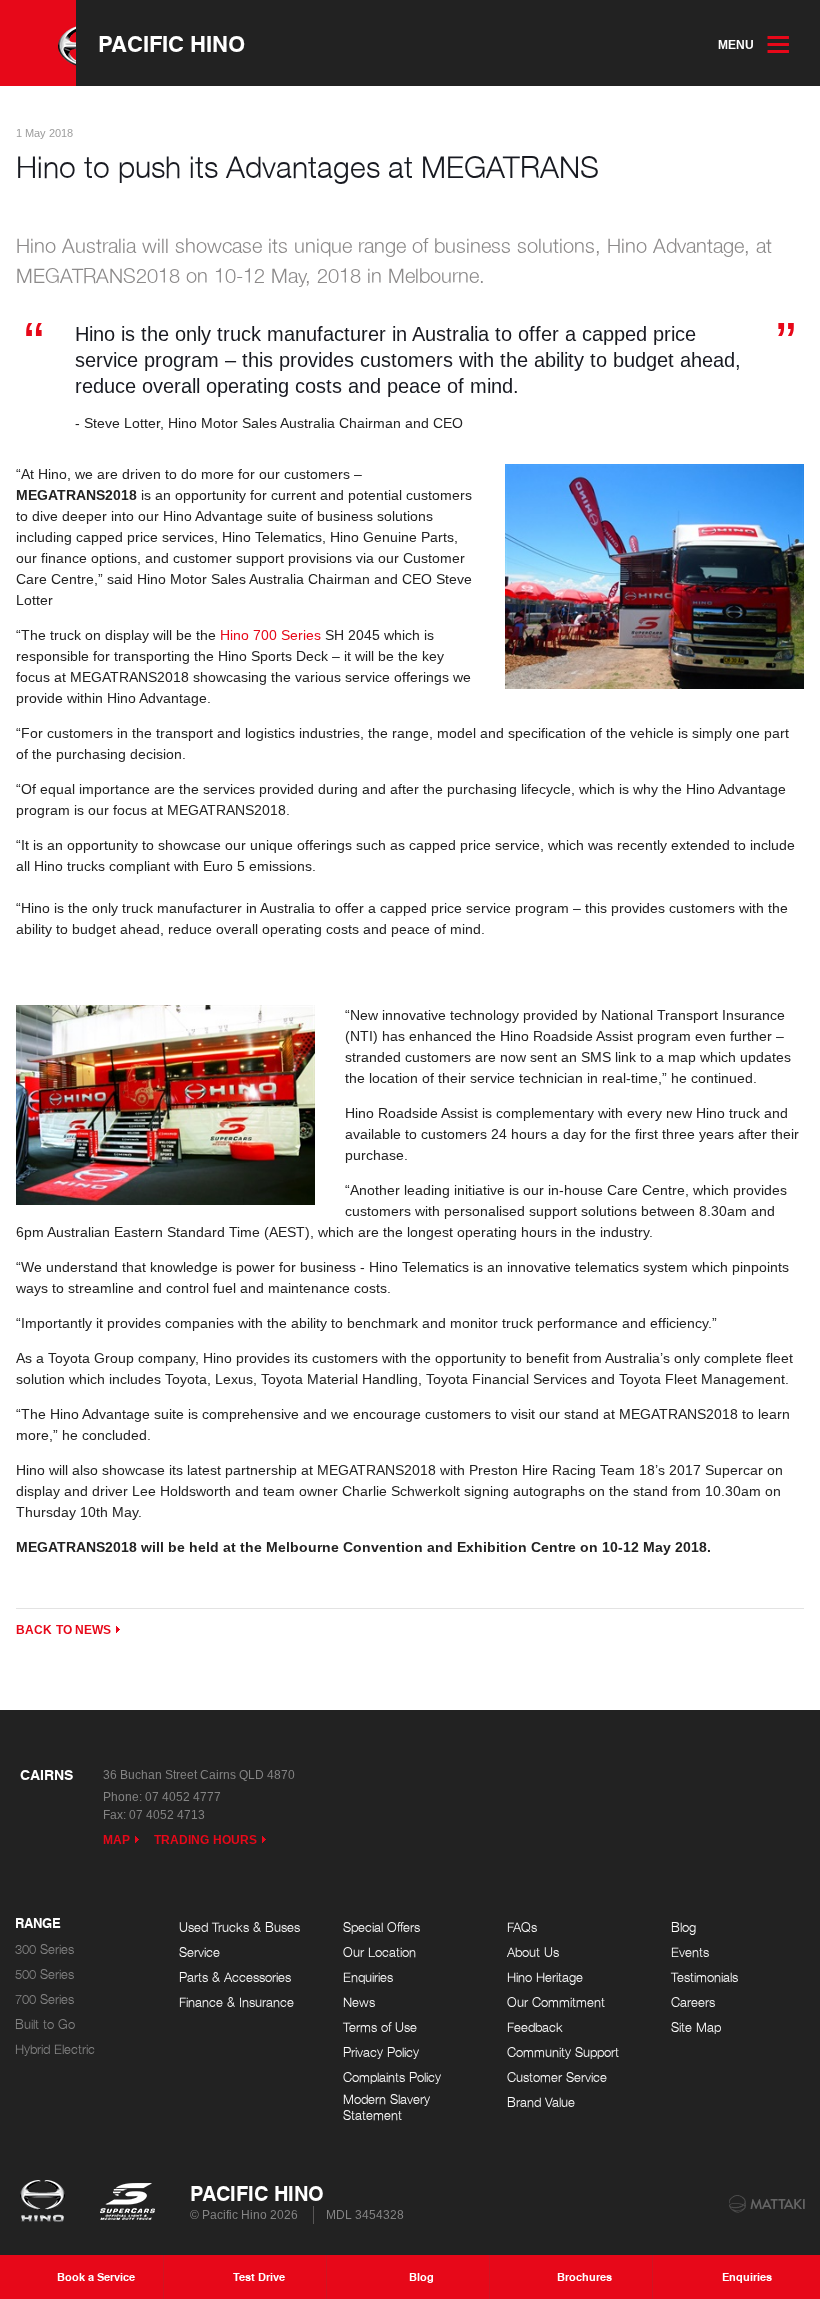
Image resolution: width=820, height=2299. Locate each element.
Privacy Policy (381, 2052)
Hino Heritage (545, 1977)
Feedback (535, 2027)
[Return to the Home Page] (46, 2203)
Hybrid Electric (55, 2049)
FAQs (522, 1927)
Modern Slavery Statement (386, 2107)
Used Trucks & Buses (239, 1927)
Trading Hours (205, 1840)
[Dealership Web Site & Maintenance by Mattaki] (767, 2204)
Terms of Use (380, 2027)
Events (690, 1952)
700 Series (44, 1999)
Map (116, 1840)
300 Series (44, 1949)
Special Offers (381, 1927)
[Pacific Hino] (38, 43)
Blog (683, 1927)
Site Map (696, 2027)
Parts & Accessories (235, 1977)
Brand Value (541, 2102)
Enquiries (368, 1977)
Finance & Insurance (236, 2002)
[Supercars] (126, 2203)
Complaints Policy (392, 2077)
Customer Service (557, 2077)
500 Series (44, 1974)
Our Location (379, 1952)
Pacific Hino (171, 43)
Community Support (563, 2052)
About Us (533, 1952)
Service (199, 1952)
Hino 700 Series (270, 635)
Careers (693, 2002)
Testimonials (704, 1977)
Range (38, 1924)
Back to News (63, 1630)
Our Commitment (556, 2002)
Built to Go (45, 2024)
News (359, 2002)
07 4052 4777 (183, 1797)
